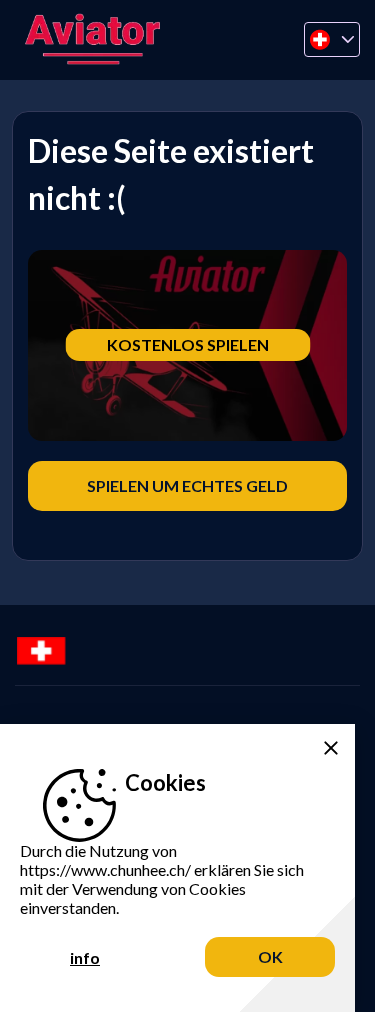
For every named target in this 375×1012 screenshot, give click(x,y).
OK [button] (270, 956)
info (85, 957)
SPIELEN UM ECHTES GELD (187, 485)
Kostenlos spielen (188, 344)
